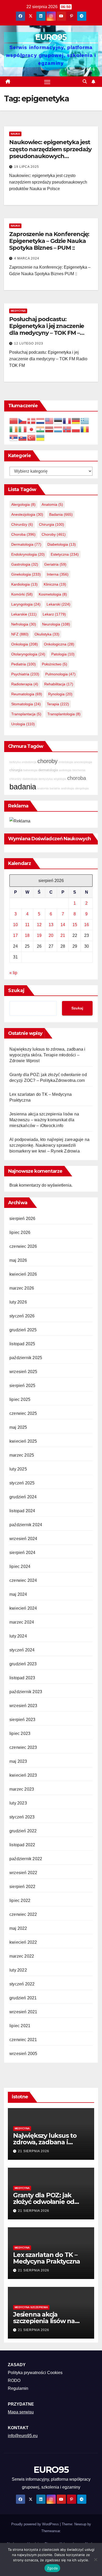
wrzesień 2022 (23, 1873)
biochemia (79, 770)
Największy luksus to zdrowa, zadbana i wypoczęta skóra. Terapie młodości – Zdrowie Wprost (47, 1055)
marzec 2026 (22, 1288)
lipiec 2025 (20, 1399)
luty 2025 (18, 1469)
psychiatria (25, 674)
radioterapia (25, 684)
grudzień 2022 (23, 1831)
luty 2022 (18, 1970)
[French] (67, 421)
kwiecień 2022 (23, 1942)
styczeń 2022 (22, 1984)
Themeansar (51, 2531)
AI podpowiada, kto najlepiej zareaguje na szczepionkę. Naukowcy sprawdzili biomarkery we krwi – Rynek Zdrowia (49, 1145)
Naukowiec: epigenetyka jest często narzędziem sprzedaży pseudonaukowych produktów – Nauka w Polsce (50, 153)
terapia (58, 704)
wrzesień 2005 (23, 2054)
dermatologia (26, 544)
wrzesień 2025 (23, 1372)
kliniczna (55, 584)
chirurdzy (22, 524)
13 (51, 925)
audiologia (65, 770)
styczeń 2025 (22, 1483)
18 (27, 935)
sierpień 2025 (22, 1386)
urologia (23, 724)
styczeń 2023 (22, 1817)
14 (63, 925)
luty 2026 (18, 1302)
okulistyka (47, 634)
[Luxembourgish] (58, 429)
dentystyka (46, 779)
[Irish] (14, 429)
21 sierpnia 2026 (34, 2151)
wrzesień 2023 (23, 1706)
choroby (54, 534)
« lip (13, 973)
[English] (49, 421)
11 (27, 925)
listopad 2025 (22, 1344)
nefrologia (24, 624)
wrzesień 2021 (23, 2012)
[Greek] (85, 421)
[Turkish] (32, 437)
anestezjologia (27, 514)
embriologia (66, 762)
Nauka (15, 134)
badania (61, 514)
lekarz (54, 614)
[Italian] (23, 429)
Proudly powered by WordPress (36, 2524)
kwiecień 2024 (23, 1608)
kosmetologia (53, 594)
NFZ (20, 634)
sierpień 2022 (22, 1887)
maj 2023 (18, 1761)
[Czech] (23, 421)
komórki (22, 594)
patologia (63, 654)
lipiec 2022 (20, 1900)
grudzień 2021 (23, 1998)
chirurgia (52, 524)
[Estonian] (58, 421)
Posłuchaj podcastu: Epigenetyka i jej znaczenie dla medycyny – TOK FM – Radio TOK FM (47, 330)
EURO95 (51, 37)
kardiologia (24, 584)
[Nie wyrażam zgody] (95, 2559)
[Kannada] (41, 429)
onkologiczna (59, 644)
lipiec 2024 (20, 1566)
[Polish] (76, 429)
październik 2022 (26, 1859)
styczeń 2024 (22, 1650)
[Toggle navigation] (47, 82)
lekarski (58, 604)
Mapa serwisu (21, 2412)
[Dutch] (41, 421)
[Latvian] (49, 429)
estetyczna (65, 554)
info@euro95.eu (23, 2436)
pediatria (24, 664)
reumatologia (27, 694)
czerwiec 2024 (23, 1580)
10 (15, 925)
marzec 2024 (22, 1622)
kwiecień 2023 (23, 1775)
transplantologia (64, 714)
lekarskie (24, 614)
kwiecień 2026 (23, 1274)
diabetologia (62, 544)
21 (63, 935)
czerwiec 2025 (23, 1413)
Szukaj (16, 990)
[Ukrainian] (41, 437)
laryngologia (26, 604)
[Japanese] (32, 429)
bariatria (55, 788)
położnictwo (55, 664)
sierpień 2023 (22, 1720)
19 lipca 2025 (27, 167)
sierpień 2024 (22, 1553)
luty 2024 (18, 1636)
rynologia (60, 694)
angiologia (60, 779)
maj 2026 (18, 1260)
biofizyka (15, 762)
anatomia (52, 504)
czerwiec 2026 (23, 1246)
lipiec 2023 (20, 1733)
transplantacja (26, 714)
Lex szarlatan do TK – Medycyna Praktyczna (47, 2258)
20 (51, 935)
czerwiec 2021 (23, 2040)
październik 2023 (26, 1692)
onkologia (25, 644)
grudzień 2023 (23, 1664)
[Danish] (32, 421)
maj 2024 (18, 1594)
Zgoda (52, 2568)
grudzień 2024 (23, 1497)
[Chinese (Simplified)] (14, 421)
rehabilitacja (59, 684)
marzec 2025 (22, 1455)
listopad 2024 (22, 1511)
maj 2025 (18, 1427)
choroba (23, 534)
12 (39, 925)
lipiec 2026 (20, 1232)
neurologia (56, 624)
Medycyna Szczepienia (31, 2307)
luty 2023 (18, 1803)
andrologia (67, 788)
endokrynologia (28, 554)
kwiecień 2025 (23, 1441)
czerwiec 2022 (23, 1914)
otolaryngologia (28, 654)
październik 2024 (26, 1525)
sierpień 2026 (22, 1219)
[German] (76, 421)
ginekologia (26, 574)
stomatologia (26, 704)
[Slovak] (23, 437)
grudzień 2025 (23, 1330)
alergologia (23, 504)
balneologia (30, 770)
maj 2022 (18, 1928)
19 (39, 935)
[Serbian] (14, 437)
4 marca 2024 (27, 258)
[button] (85, 82)
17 (15, 935)
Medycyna (18, 311)
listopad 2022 (22, 1845)
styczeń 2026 (22, 1316)
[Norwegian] (67, 429)
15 (75, 925)
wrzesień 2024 (23, 1539)
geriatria (55, 564)
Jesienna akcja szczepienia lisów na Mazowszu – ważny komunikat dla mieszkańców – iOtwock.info (44, 1120)
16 (87, 925)
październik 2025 (26, 1358)
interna (58, 574)
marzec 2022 (22, 1956)
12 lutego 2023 (29, 343)
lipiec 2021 (20, 2026)
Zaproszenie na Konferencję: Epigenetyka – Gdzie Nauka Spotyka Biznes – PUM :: (49, 241)
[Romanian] (85, 429)
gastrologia (25, 564)
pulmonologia (60, 674)
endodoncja (29, 762)
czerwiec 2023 (23, 1747)
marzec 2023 (22, 1789)
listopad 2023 (22, 1678)
